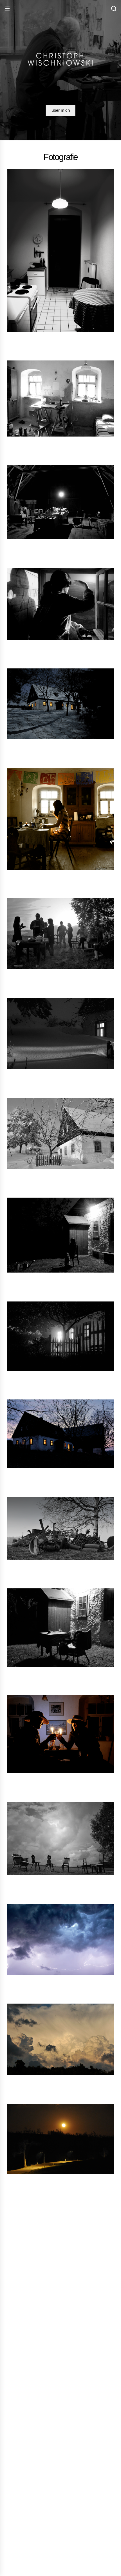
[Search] (114, 9)
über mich (61, 110)
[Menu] (7, 9)
